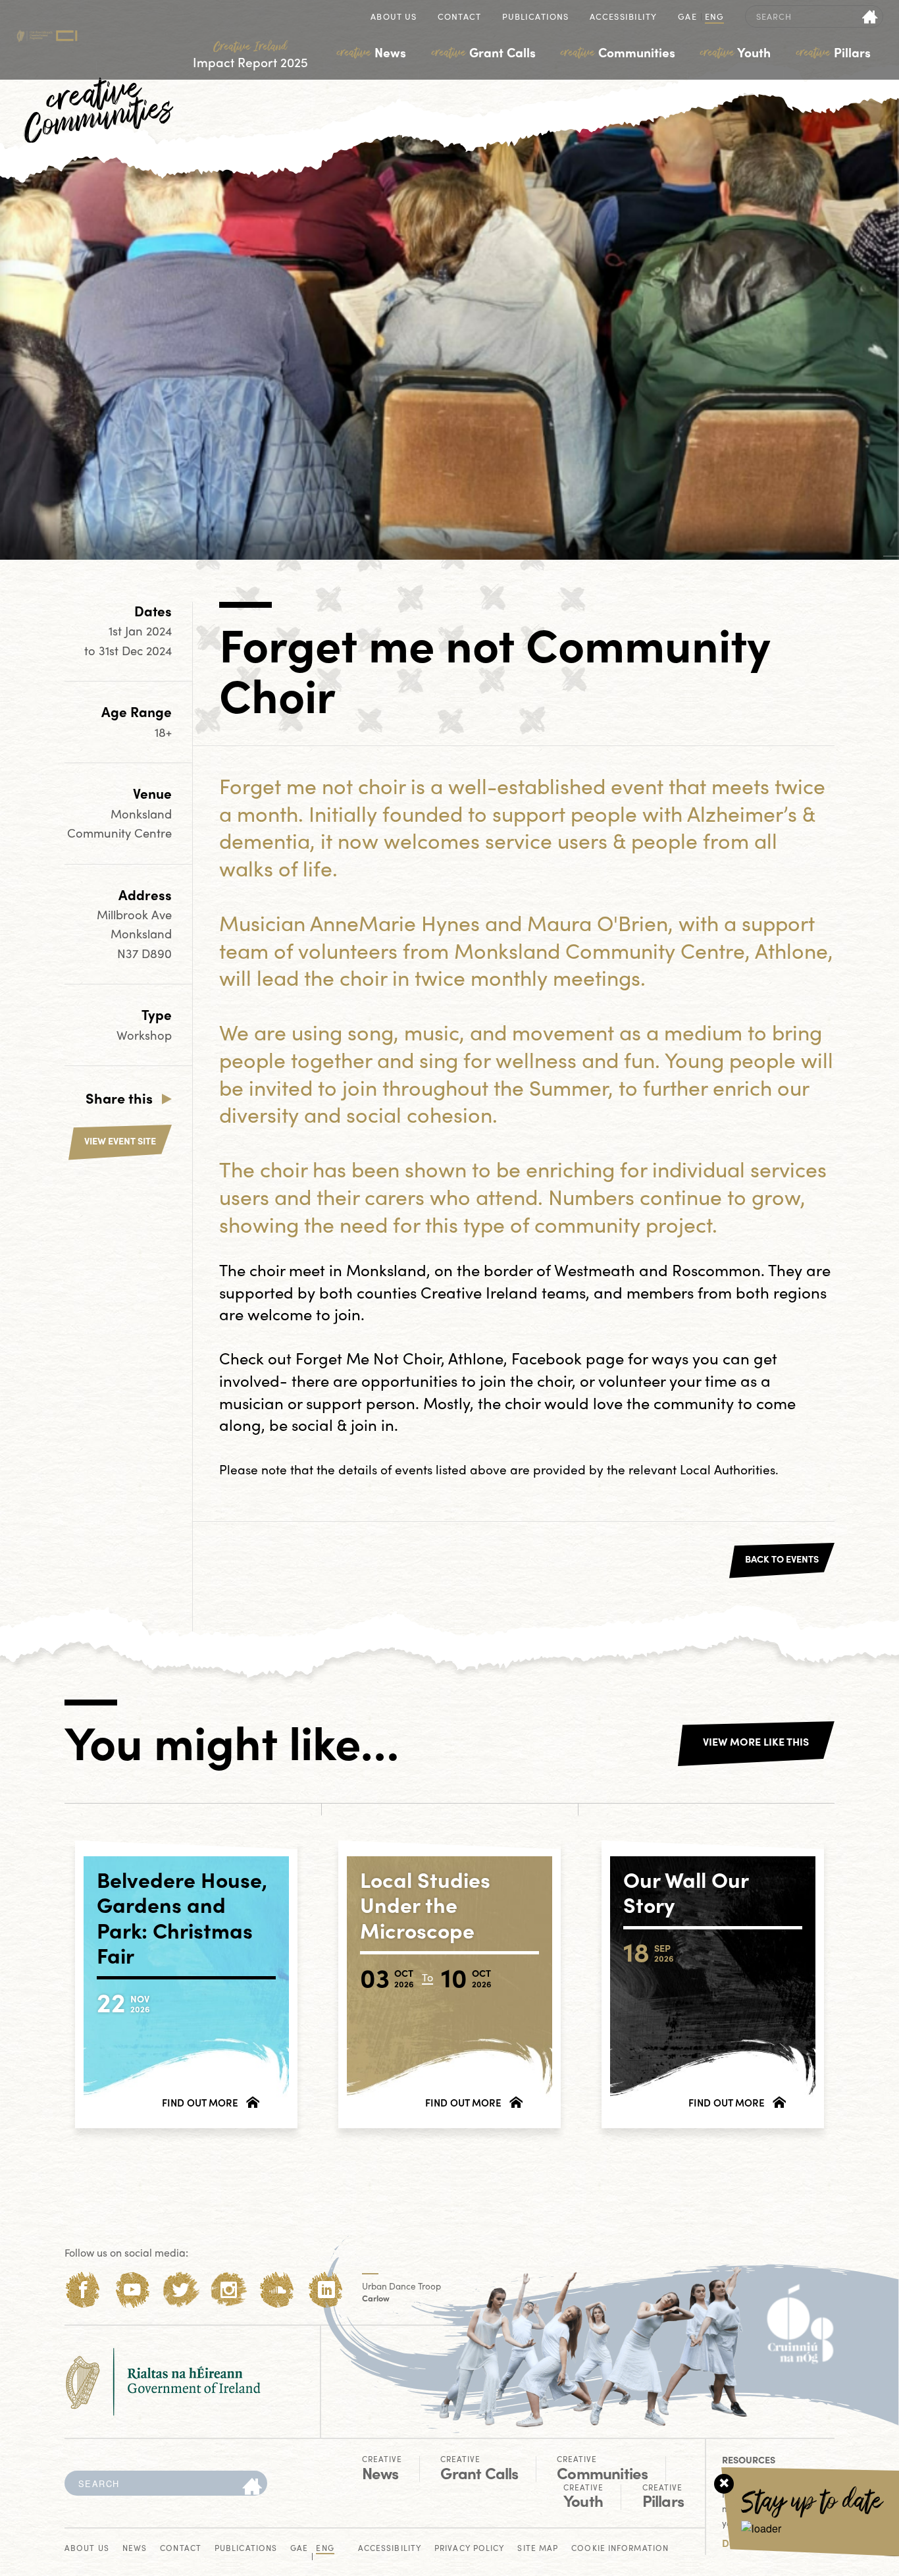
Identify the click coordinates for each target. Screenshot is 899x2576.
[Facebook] (83, 2290)
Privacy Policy (469, 2549)
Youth (735, 52)
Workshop (144, 1035)
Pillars (834, 52)
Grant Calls (484, 52)
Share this (119, 1098)
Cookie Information (620, 2549)
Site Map (538, 2549)
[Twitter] (181, 2290)
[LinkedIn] (326, 2290)
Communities (618, 52)
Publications (535, 17)
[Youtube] (132, 2290)
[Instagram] (229, 2290)
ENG (714, 17)
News (372, 52)
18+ (163, 732)
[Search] (252, 2487)
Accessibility (623, 17)
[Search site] (870, 16)
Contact (459, 17)
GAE (687, 17)
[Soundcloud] (277, 2290)
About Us (394, 17)
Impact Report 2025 (250, 55)
